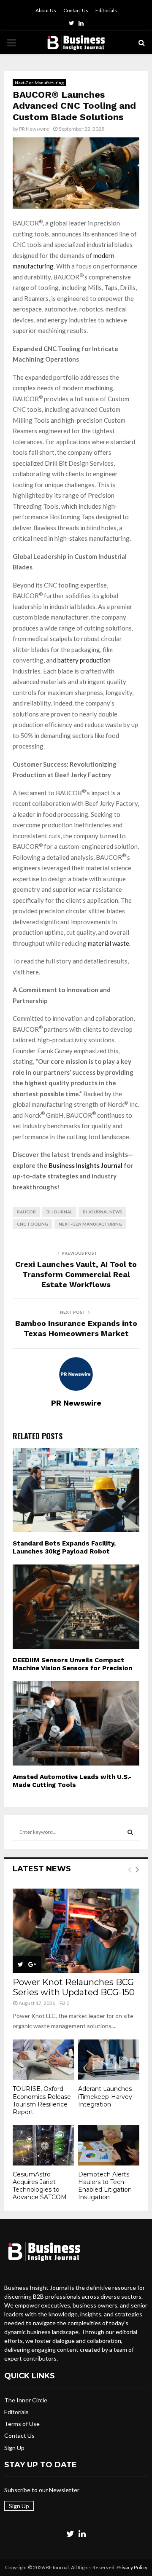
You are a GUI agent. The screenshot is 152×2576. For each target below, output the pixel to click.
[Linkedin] (82, 2533)
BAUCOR (26, 1212)
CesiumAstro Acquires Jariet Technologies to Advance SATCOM (40, 2186)
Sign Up (14, 2448)
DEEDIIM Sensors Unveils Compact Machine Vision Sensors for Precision (72, 1664)
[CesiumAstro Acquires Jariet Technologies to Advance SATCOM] (43, 2145)
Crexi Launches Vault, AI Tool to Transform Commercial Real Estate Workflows (76, 1274)
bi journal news (102, 1212)
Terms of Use (22, 2424)
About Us (46, 10)
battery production (84, 660)
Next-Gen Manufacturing (39, 83)
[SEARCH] (130, 1832)
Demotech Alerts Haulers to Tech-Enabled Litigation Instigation (105, 2186)
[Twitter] (70, 2533)
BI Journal (59, 1212)
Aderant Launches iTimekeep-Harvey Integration (105, 2096)
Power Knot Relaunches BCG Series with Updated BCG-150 (74, 1987)
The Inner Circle (26, 2400)
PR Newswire (34, 129)
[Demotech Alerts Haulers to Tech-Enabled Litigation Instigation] (109, 2145)
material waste (109, 943)
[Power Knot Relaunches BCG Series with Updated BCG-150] (76, 1931)
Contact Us (76, 10)
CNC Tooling (33, 1224)
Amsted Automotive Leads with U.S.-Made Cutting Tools (72, 1781)
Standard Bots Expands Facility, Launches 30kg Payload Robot (64, 1548)
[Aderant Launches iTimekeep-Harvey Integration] (109, 2060)
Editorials (106, 10)
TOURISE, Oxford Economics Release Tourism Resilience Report (42, 2100)
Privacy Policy (132, 2567)
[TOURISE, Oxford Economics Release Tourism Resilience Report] (43, 2060)
